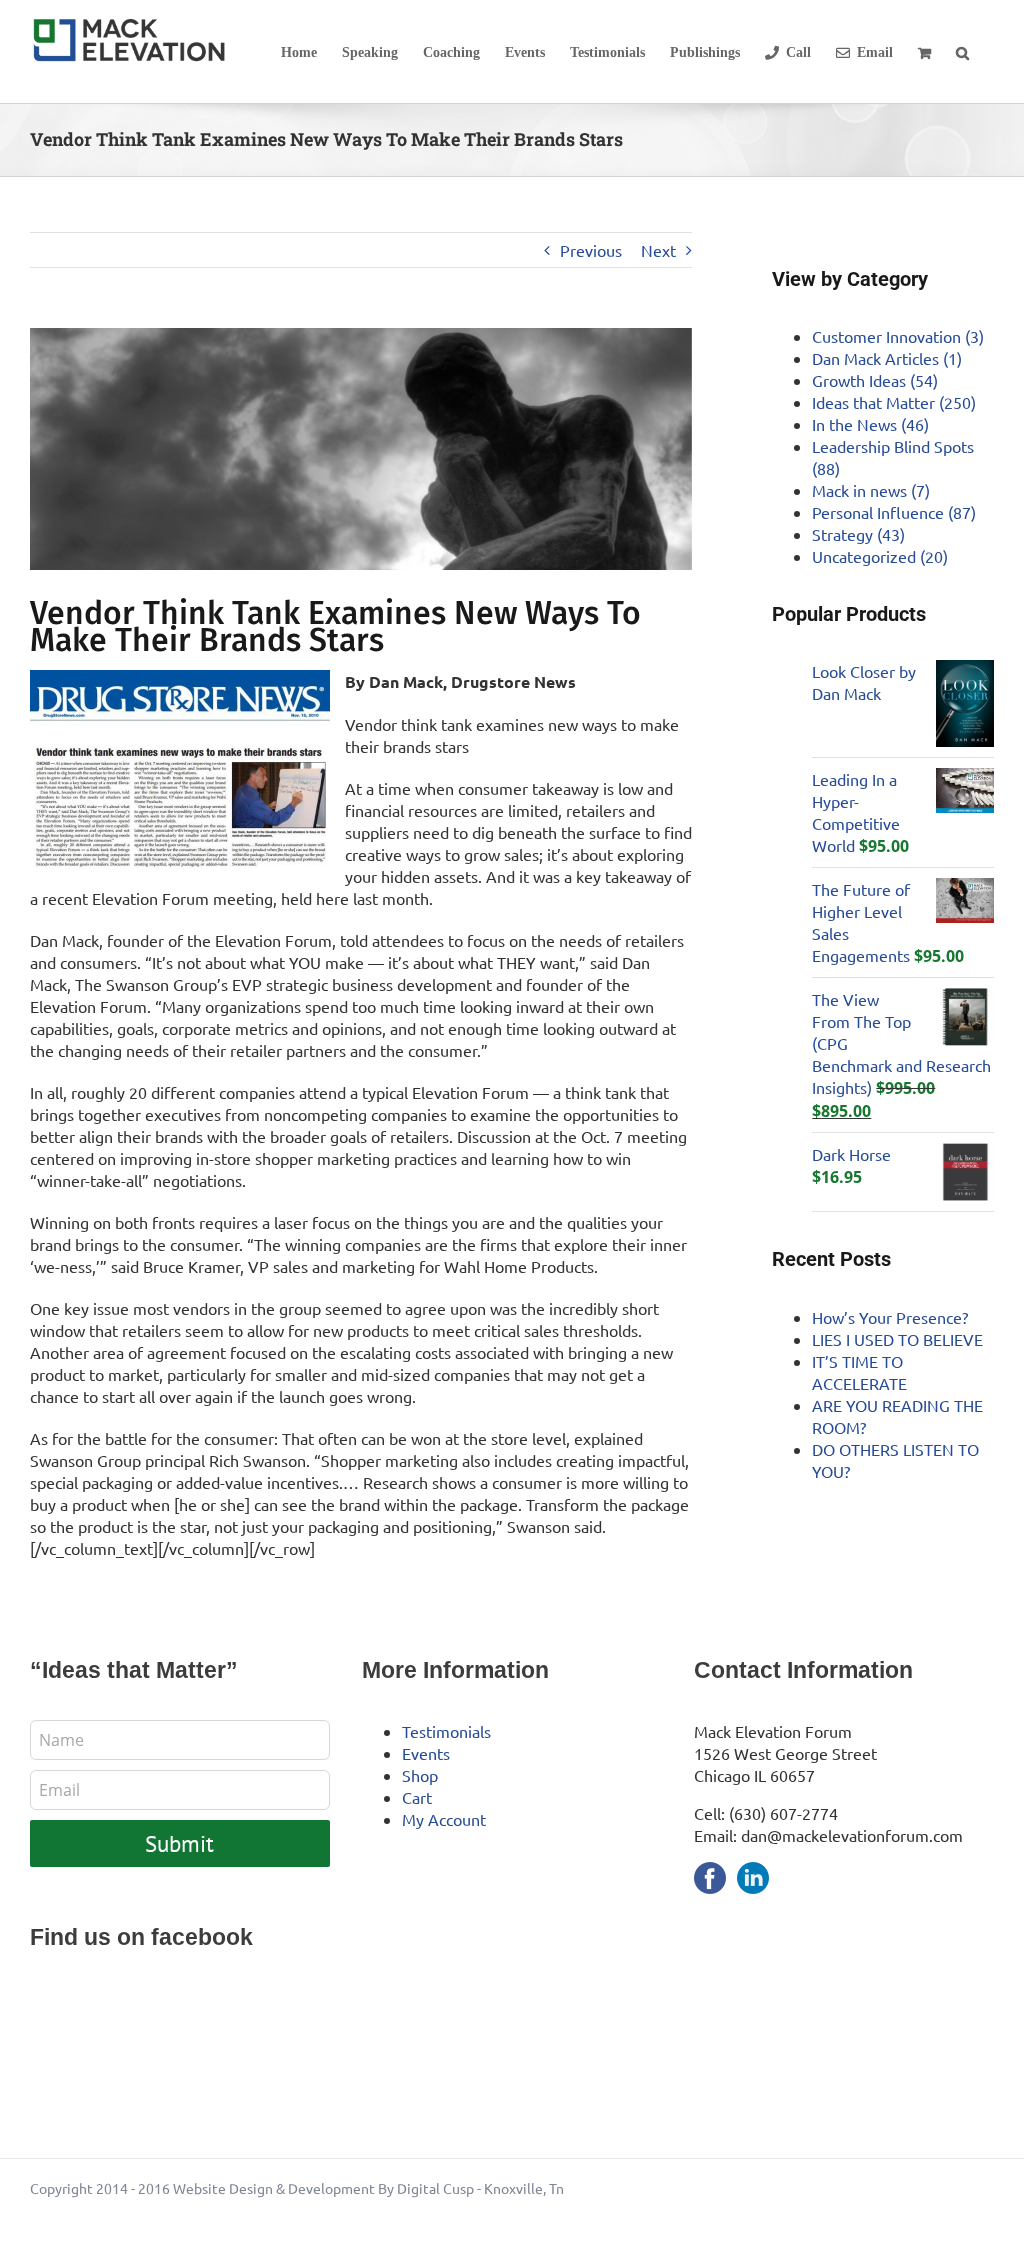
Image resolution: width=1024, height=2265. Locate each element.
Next (658, 250)
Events (426, 1753)
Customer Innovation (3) (898, 336)
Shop (420, 1775)
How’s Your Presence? (890, 1317)
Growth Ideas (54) (875, 380)
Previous (591, 250)
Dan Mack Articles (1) (887, 358)
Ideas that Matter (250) (894, 402)
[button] (962, 51)
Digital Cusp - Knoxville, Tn (480, 2188)
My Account (444, 1819)
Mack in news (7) (871, 490)
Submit (179, 1843)
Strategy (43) (858, 534)
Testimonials (446, 1731)
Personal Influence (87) (894, 512)
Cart (417, 1797)
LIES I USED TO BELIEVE (897, 1339)
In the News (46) (870, 424)
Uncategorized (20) (880, 556)
